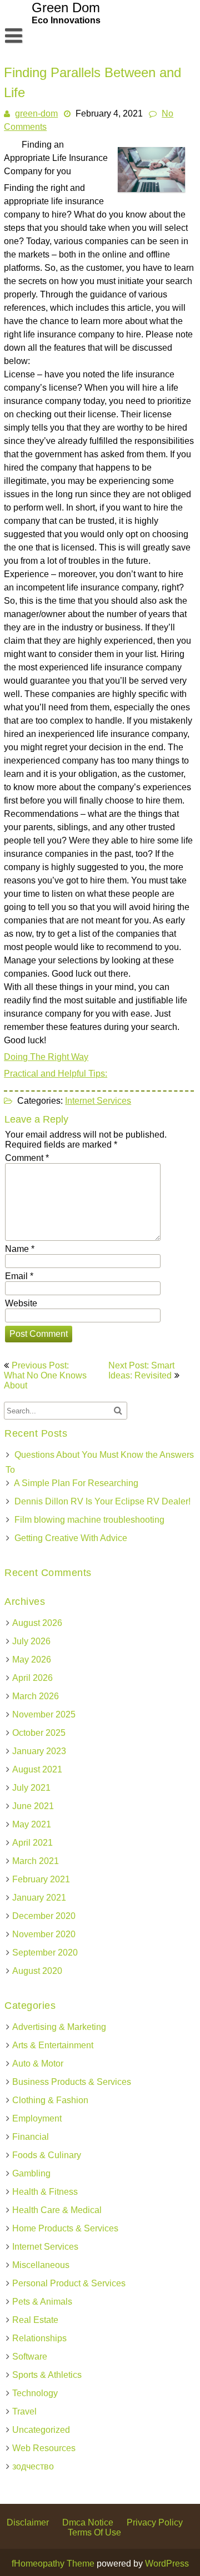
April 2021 (32, 1843)
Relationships (39, 2338)
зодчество (33, 2466)
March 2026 (36, 1696)
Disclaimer (28, 2522)
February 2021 (41, 1879)
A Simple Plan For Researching (76, 1483)
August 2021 (37, 1769)
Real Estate (35, 2320)
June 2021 (33, 1806)
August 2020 (37, 1971)
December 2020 (44, 1916)
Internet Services (98, 1101)
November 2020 (44, 1934)
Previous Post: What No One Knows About (45, 1375)
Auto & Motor (38, 2064)
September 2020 (45, 1953)
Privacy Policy (155, 2522)
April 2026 (32, 1678)
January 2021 (39, 1898)
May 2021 (32, 1824)
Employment (37, 2118)
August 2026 (37, 1623)
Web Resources (44, 2448)
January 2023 (39, 1751)
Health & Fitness (45, 2192)
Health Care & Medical (57, 2210)
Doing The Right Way (46, 1057)
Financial (31, 2137)
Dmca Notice (88, 2522)
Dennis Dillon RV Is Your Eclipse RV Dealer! (102, 1501)
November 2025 (44, 1714)
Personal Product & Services (69, 2283)
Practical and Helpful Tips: (56, 1074)
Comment (27, 1158)
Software (30, 2357)
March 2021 (36, 1861)
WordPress (167, 2564)
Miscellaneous (41, 2265)
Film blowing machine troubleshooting (89, 1520)
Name (20, 1249)
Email (19, 1276)
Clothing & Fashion (50, 2100)
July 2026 (31, 1641)
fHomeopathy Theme (53, 2564)
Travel (24, 2411)
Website (21, 1303)
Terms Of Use (94, 2532)
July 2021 (31, 1788)
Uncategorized (41, 2430)
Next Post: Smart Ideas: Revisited (141, 1370)
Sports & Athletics (47, 2375)
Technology (35, 2393)
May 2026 (32, 1660)
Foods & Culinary (47, 2155)
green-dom (36, 113)
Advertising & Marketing (59, 2027)
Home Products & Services (65, 2228)
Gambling (31, 2173)
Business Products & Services (72, 2082)
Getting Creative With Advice (71, 1538)
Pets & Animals (42, 2302)
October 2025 (39, 1733)
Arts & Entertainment (53, 2045)
